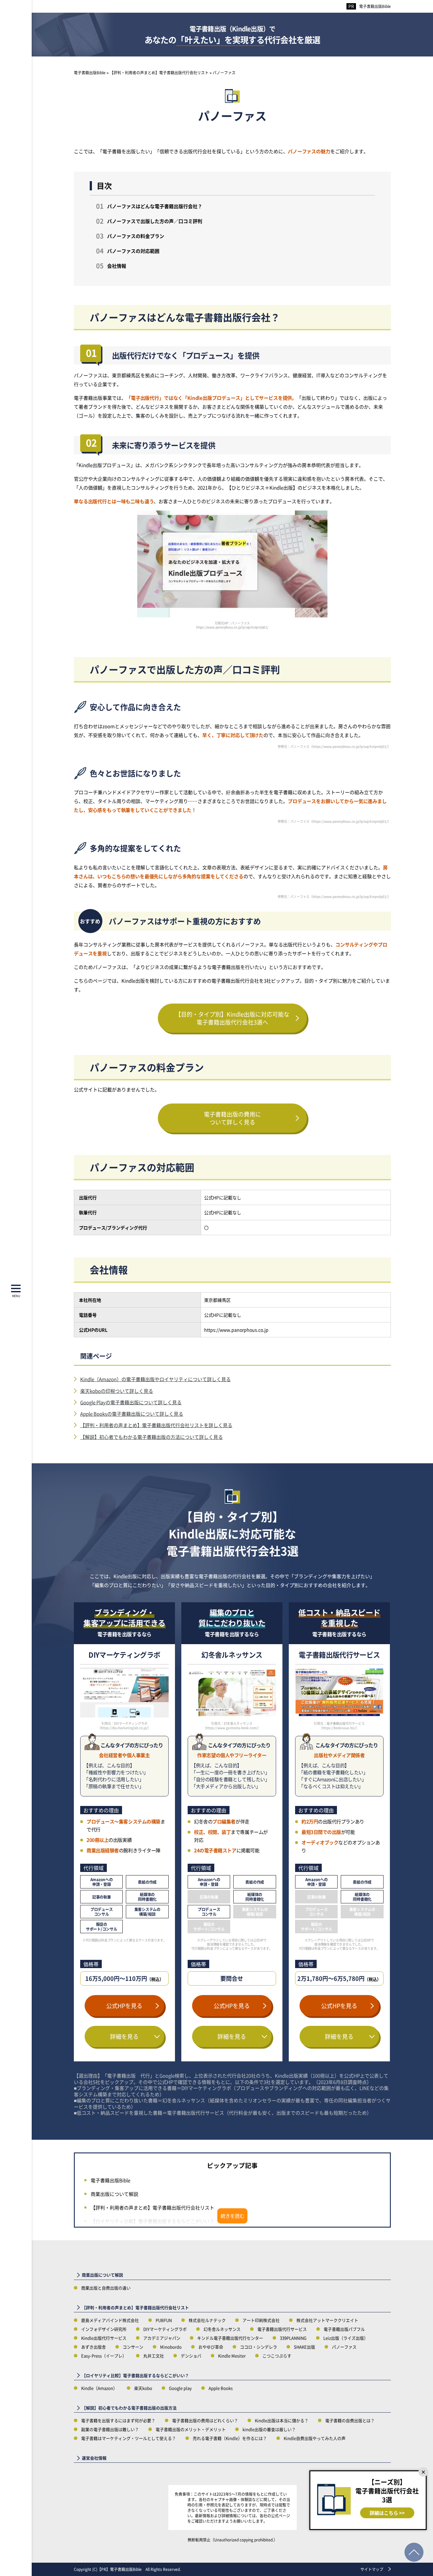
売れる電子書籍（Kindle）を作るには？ (230, 2438)
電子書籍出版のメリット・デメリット (191, 2429)
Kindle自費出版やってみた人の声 (315, 2438)
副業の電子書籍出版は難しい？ (110, 2429)
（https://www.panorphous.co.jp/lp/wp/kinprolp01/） (350, 746)
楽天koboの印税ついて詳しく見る (117, 1391)
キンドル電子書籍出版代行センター (230, 2338)
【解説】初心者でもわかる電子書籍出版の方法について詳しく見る (152, 1437)
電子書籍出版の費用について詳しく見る (232, 1118)
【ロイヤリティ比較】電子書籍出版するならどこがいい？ (152, 2221)
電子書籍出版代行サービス (282, 2329)
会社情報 (117, 266)
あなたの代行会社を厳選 (233, 35)
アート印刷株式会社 (261, 2320)
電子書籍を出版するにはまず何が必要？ (118, 2420)
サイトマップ (372, 2569)
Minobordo (171, 2347)
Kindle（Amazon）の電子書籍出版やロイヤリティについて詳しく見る (155, 1379)
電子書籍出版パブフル (344, 2329)
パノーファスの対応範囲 (133, 251)
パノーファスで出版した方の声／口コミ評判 (155, 221)
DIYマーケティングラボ (165, 2329)
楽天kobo (143, 2388)
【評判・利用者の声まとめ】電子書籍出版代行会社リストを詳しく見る (156, 1425)
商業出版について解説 (114, 2194)
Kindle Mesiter (232, 2356)
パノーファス (344, 2347)
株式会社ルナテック (207, 2320)
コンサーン (133, 2347)
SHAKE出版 (304, 2347)
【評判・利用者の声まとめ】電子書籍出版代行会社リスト (152, 2207)
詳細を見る (124, 2036)
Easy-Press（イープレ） (104, 2356)
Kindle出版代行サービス (104, 2338)
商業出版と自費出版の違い (106, 2288)
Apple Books (221, 2388)
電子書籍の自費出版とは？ (350, 2420)
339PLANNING (293, 2338)
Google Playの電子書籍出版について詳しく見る (131, 1402)
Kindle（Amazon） (99, 2388)
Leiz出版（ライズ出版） (346, 2338)
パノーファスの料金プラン (136, 236)
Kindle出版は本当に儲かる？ (282, 2420)
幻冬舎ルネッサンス (222, 2329)
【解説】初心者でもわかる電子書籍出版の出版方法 (129, 2408)
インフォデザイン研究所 (104, 2329)
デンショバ (191, 2356)
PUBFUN (164, 2320)
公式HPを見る (124, 2006)
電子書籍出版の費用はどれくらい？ (205, 2420)
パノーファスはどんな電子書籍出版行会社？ (155, 206)
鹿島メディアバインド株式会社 (110, 2320)
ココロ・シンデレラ (259, 2347)
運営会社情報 (94, 2458)
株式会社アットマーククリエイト (327, 2320)
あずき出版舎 (94, 2347)
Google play (180, 2388)
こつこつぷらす (277, 2356)
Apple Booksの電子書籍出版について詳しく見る (132, 1414)
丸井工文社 (154, 2356)
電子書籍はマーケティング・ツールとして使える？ (129, 2438)
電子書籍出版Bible (375, 6)
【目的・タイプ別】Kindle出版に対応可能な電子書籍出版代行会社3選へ (232, 1018)
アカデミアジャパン (162, 2338)
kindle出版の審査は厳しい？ (269, 2429)
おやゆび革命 (211, 2347)
